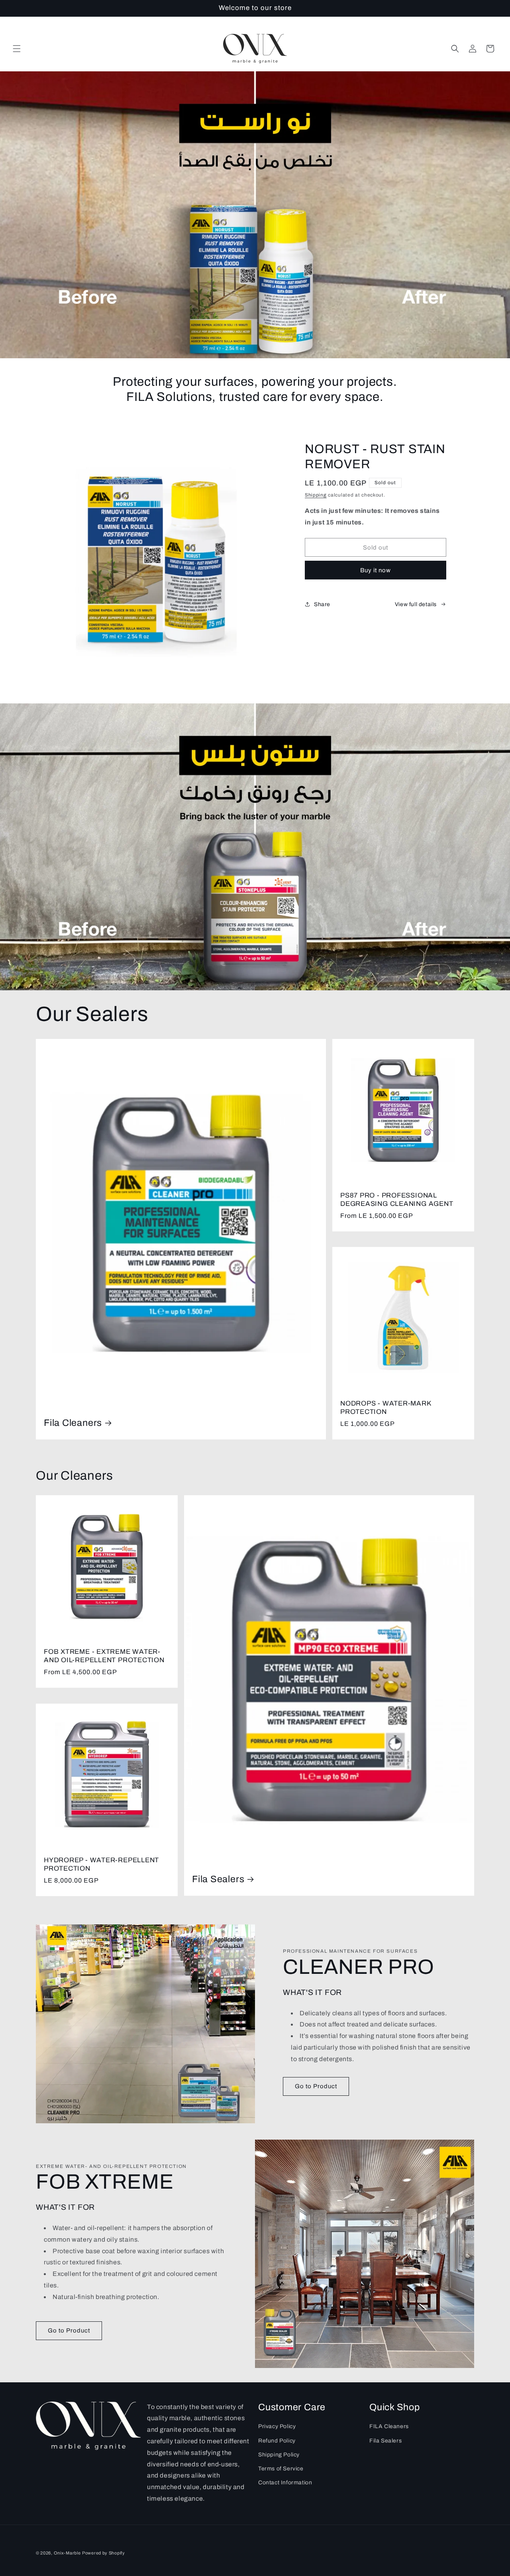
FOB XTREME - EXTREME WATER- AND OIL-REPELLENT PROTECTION (104, 1656)
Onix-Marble (67, 2553)
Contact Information (285, 2483)
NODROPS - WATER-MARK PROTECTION (386, 1408)
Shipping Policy (279, 2455)
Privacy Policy (277, 2426)
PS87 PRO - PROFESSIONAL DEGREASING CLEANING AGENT (397, 1200)
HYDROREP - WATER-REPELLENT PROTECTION (101, 1864)
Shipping (316, 495)
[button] (17, 49)
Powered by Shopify (104, 2553)
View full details (416, 604)
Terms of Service (281, 2469)
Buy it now (376, 570)
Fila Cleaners (73, 1423)
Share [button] (322, 604)
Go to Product (316, 2086)
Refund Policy (277, 2441)
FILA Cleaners (389, 2426)
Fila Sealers (218, 1879)
